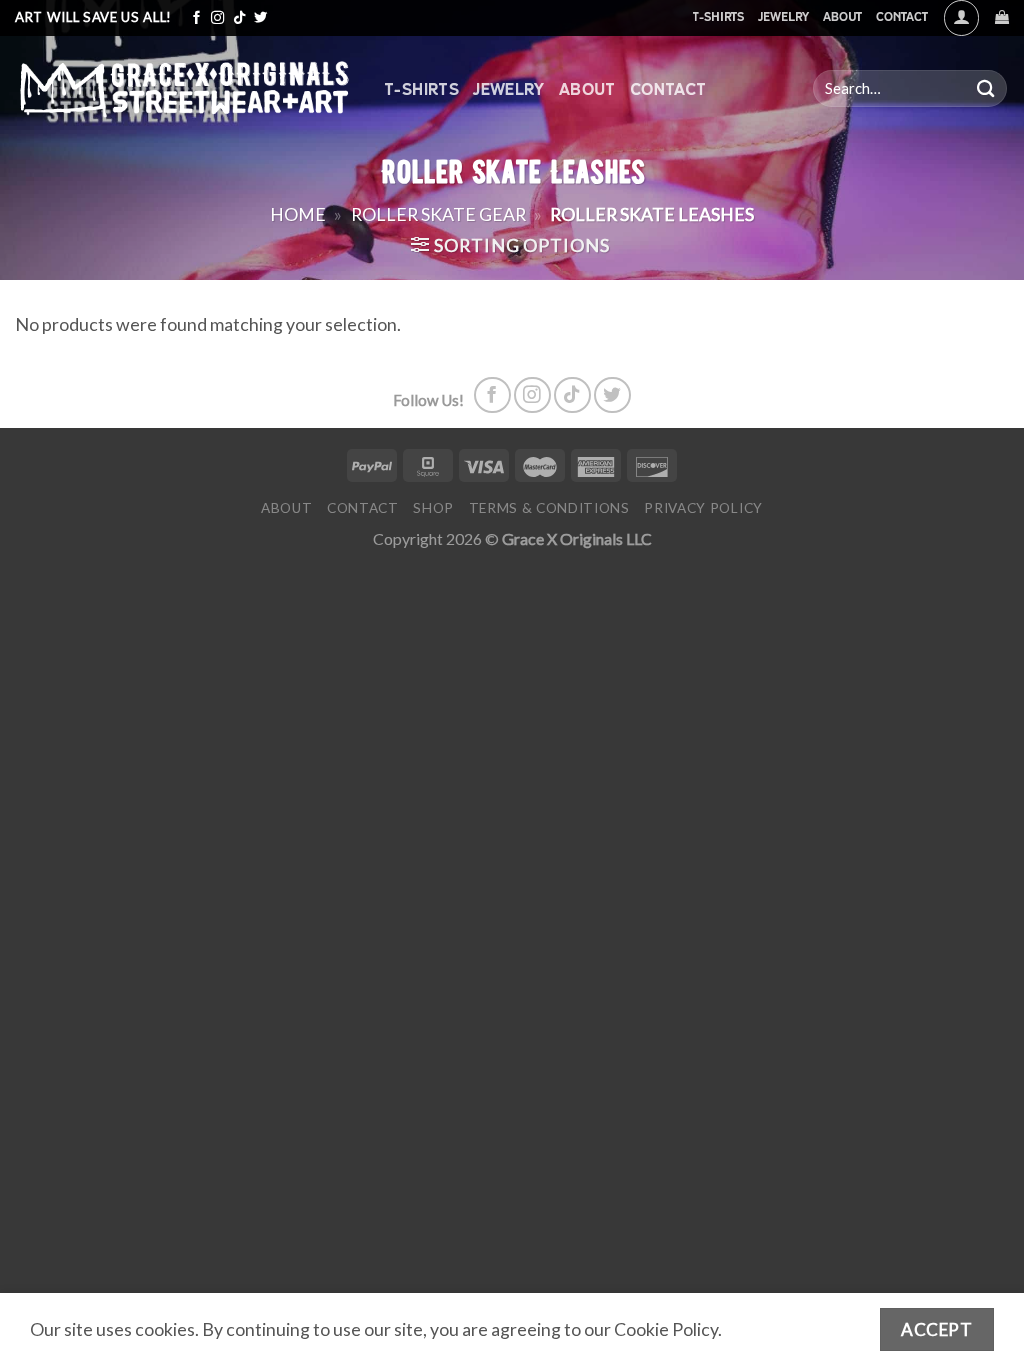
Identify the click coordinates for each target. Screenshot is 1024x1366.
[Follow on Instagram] (217, 18)
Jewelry (783, 16)
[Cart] (1002, 17)
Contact (902, 16)
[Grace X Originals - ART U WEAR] (184, 88)
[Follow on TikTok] (239, 18)
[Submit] (986, 88)
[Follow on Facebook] (196, 18)
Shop (433, 508)
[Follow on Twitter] (260, 18)
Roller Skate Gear (438, 214)
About (842, 16)
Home (298, 214)
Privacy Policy (703, 508)
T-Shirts (718, 16)
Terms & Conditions (549, 508)
